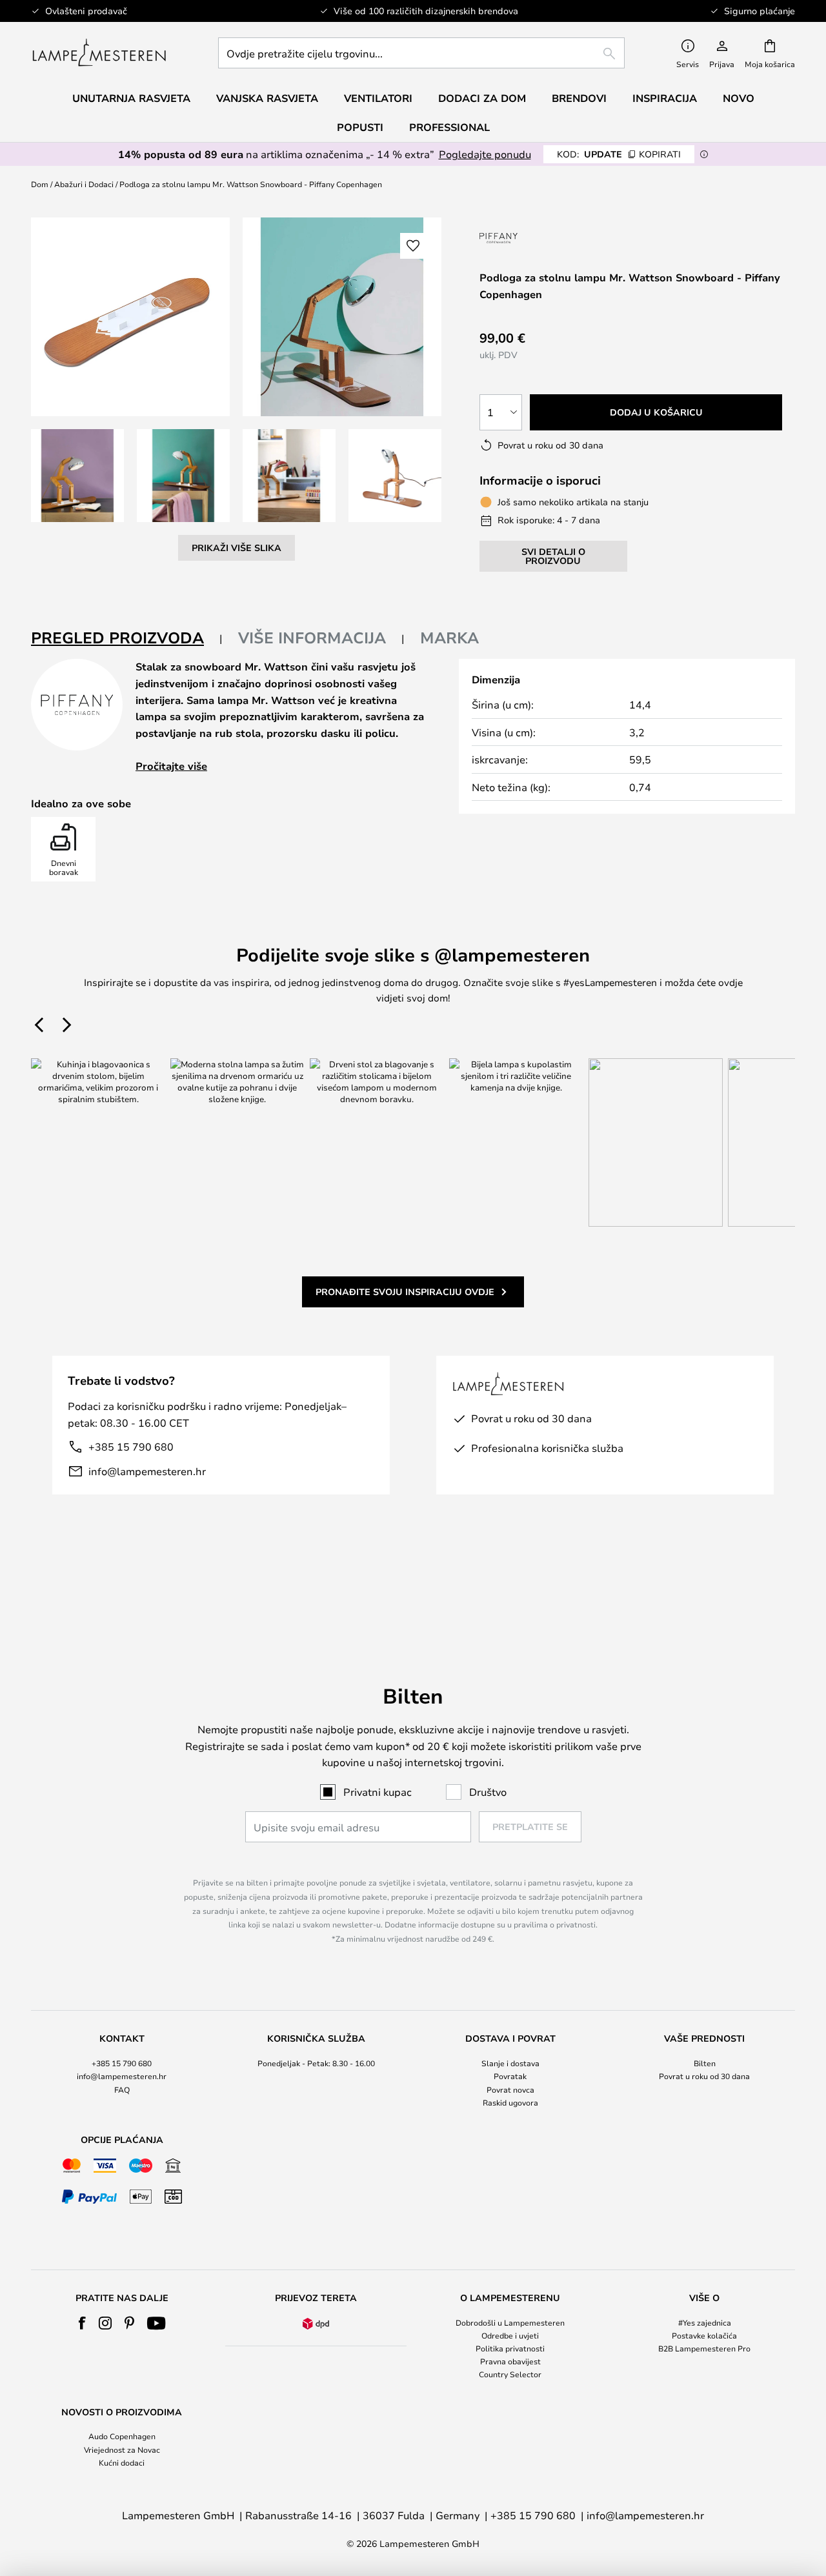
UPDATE (619, 154)
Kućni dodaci (122, 2462)
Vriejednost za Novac (122, 2450)
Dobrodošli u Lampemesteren (510, 2322)
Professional (449, 127)
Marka (449, 638)
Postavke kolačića (704, 2335)
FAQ (122, 2089)
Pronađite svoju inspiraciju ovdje (405, 1292)
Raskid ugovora (510, 2102)
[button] (77, 476)
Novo (739, 98)
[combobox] (421, 53)
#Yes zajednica (705, 2322)
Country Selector (510, 2374)
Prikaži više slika (237, 548)
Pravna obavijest (510, 2361)
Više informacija (312, 638)
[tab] (127, 639)
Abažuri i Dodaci (84, 184)
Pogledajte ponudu (485, 154)
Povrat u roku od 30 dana (704, 2076)
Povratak (510, 2076)
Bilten (705, 2063)
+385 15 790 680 (131, 1446)
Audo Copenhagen (122, 2436)
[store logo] (99, 53)
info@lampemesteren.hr (147, 1471)
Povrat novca (510, 2089)
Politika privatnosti (510, 2348)
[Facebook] (82, 2323)
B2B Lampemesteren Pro (704, 2348)
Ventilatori (378, 98)
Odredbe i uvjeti (510, 2335)
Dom (40, 184)
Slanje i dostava (510, 2063)
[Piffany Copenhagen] (532, 238)
